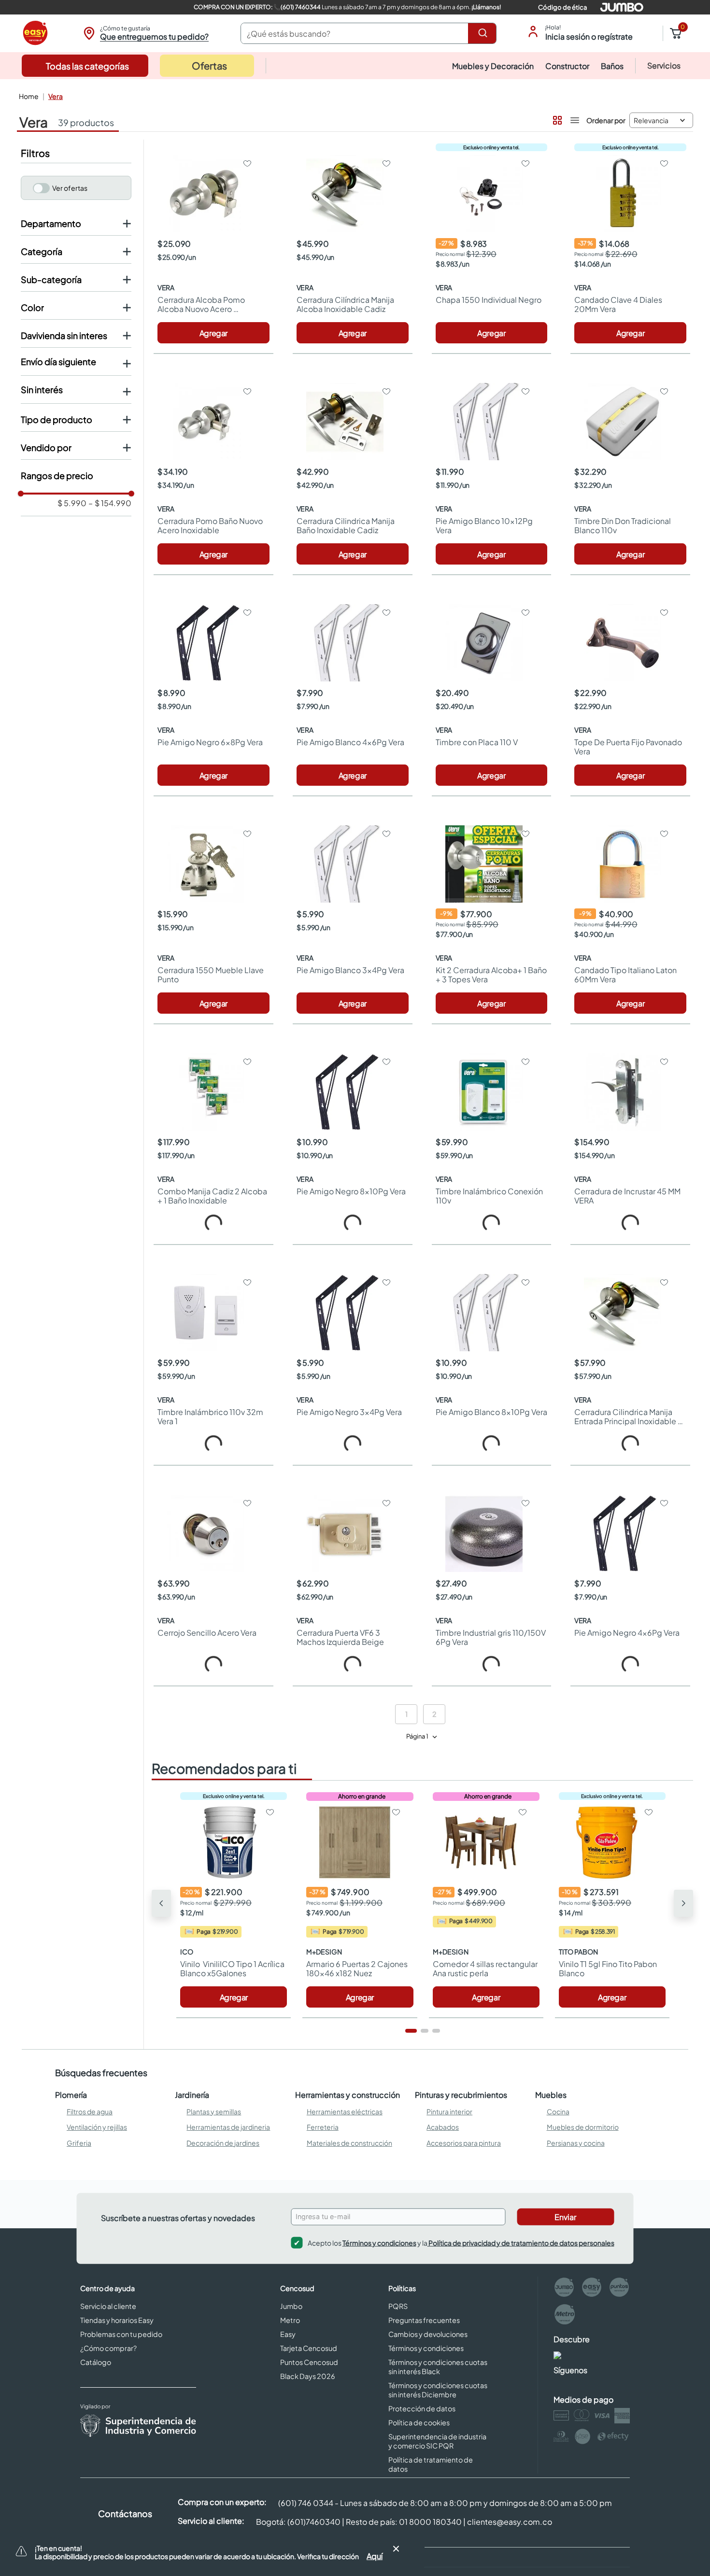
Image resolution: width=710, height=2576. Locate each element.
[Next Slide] (683, 1907)
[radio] (556, 118)
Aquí (375, 2556)
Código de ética (562, 7)
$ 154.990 (110, 503)
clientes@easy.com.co (510, 2528)
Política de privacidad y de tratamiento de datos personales (521, 2249)
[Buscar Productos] (484, 33)
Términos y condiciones (379, 2249)
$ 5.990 (72, 503)
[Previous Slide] (161, 1907)
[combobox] (369, 33)
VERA (56, 96)
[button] (145, 33)
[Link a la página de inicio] (28, 96)
